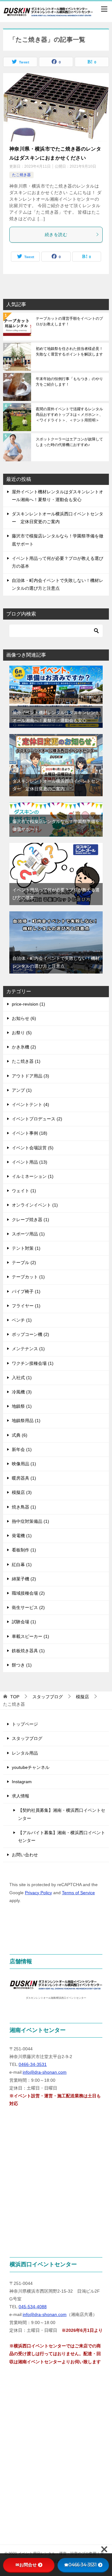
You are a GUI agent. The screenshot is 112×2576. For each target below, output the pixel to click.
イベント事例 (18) (30, 1133)
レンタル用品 (25, 1753)
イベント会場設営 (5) (33, 1148)
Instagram (22, 1782)
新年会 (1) (22, 1449)
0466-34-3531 (33, 2064)
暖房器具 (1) (24, 1478)
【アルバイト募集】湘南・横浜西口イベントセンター (62, 1837)
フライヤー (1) (26, 1306)
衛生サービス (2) (28, 1607)
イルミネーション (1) (33, 1176)
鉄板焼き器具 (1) (28, 1651)
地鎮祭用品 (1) (26, 1421)
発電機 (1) (22, 1536)
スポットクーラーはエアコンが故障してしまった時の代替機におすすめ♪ (69, 442)
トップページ (25, 1724)
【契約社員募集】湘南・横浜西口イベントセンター (62, 1814)
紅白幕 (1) (22, 1565)
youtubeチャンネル (31, 1767)
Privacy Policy (38, 1893)
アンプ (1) (22, 1090)
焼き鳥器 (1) (24, 1507)
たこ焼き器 (21, 175)
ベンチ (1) (22, 1320)
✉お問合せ (26, 2565)
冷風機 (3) (22, 1392)
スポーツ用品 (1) (28, 1234)
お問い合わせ (25, 1855)
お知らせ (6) (24, 1018)
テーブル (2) (24, 1262)
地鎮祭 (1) (22, 1406)
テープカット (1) (28, 1277)
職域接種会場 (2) (28, 1593)
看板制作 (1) (24, 1550)
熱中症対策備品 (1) (30, 1521)
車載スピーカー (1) (30, 1636)
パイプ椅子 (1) (26, 1291)
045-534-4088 (33, 2307)
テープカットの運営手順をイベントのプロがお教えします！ (69, 321)
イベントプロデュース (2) (37, 1119)
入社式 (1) (22, 1378)
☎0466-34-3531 (80, 2565)
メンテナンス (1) (28, 1349)
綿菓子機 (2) (24, 1579)
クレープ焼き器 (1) (30, 1220)
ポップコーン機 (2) (30, 1334)
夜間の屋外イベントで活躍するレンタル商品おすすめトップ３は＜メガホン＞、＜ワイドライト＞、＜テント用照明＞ (69, 415)
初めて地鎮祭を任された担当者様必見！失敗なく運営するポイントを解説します (69, 351)
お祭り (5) (22, 1033)
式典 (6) (20, 1435)
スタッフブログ (27, 1738)
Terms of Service (78, 1893)
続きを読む (56, 235)
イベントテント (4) (30, 1104)
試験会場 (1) (24, 1622)
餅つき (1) (22, 1665)
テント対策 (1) (26, 1248)
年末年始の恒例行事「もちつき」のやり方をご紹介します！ (69, 382)
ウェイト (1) (24, 1191)
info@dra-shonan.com (45, 2072)
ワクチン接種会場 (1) (33, 1363)
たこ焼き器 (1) (26, 1061)
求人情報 (21, 1796)
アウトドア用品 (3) (30, 1076)
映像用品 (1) (24, 1464)
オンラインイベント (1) (35, 1205)
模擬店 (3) (22, 1492)
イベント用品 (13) (30, 1162)
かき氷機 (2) (24, 1047)
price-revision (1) (28, 1004)
